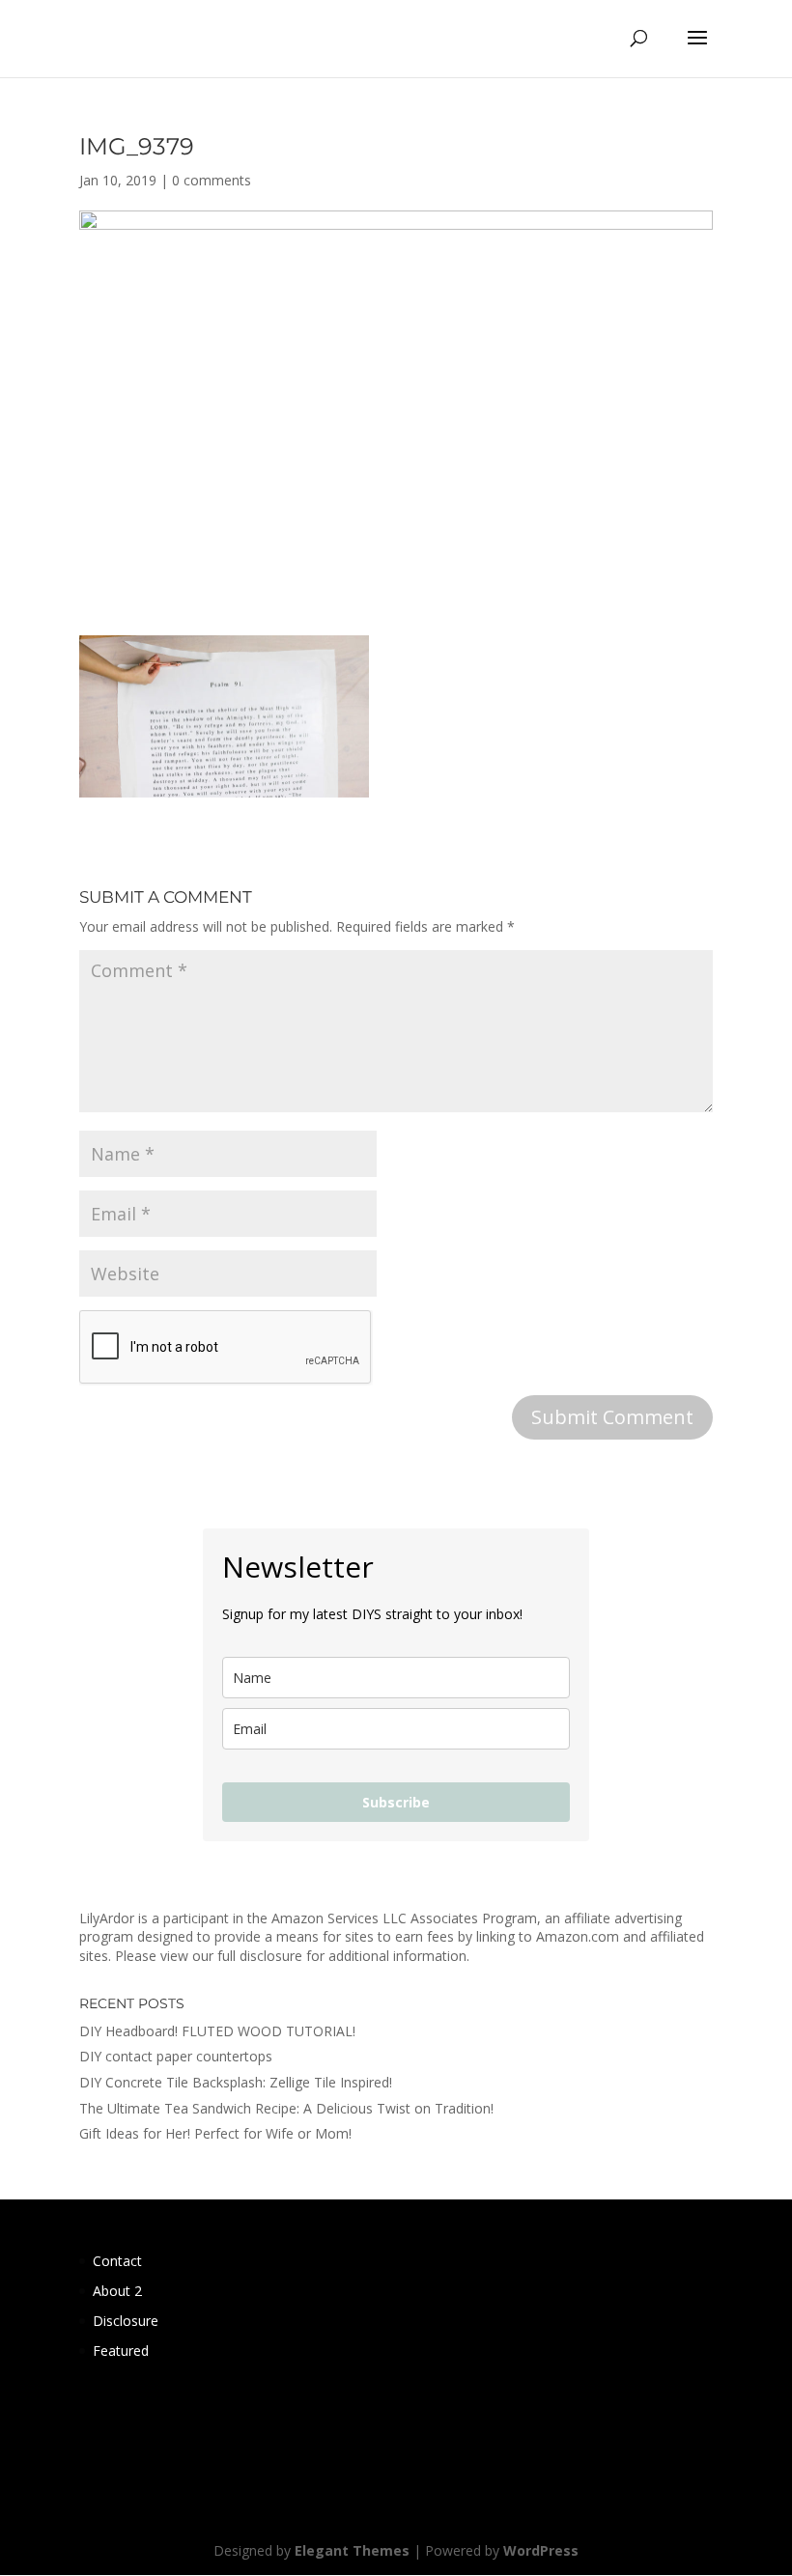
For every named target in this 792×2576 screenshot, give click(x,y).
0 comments (212, 180)
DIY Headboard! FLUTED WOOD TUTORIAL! (217, 2031)
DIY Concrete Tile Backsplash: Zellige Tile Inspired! (236, 2082)
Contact (117, 2261)
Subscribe (396, 1802)
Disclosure (126, 2321)
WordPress (541, 2550)
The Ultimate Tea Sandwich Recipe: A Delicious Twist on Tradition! (286, 2108)
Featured (121, 2351)
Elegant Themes (352, 2550)
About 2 (117, 2291)
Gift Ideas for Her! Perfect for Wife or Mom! (215, 2133)
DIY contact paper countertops (176, 2056)
